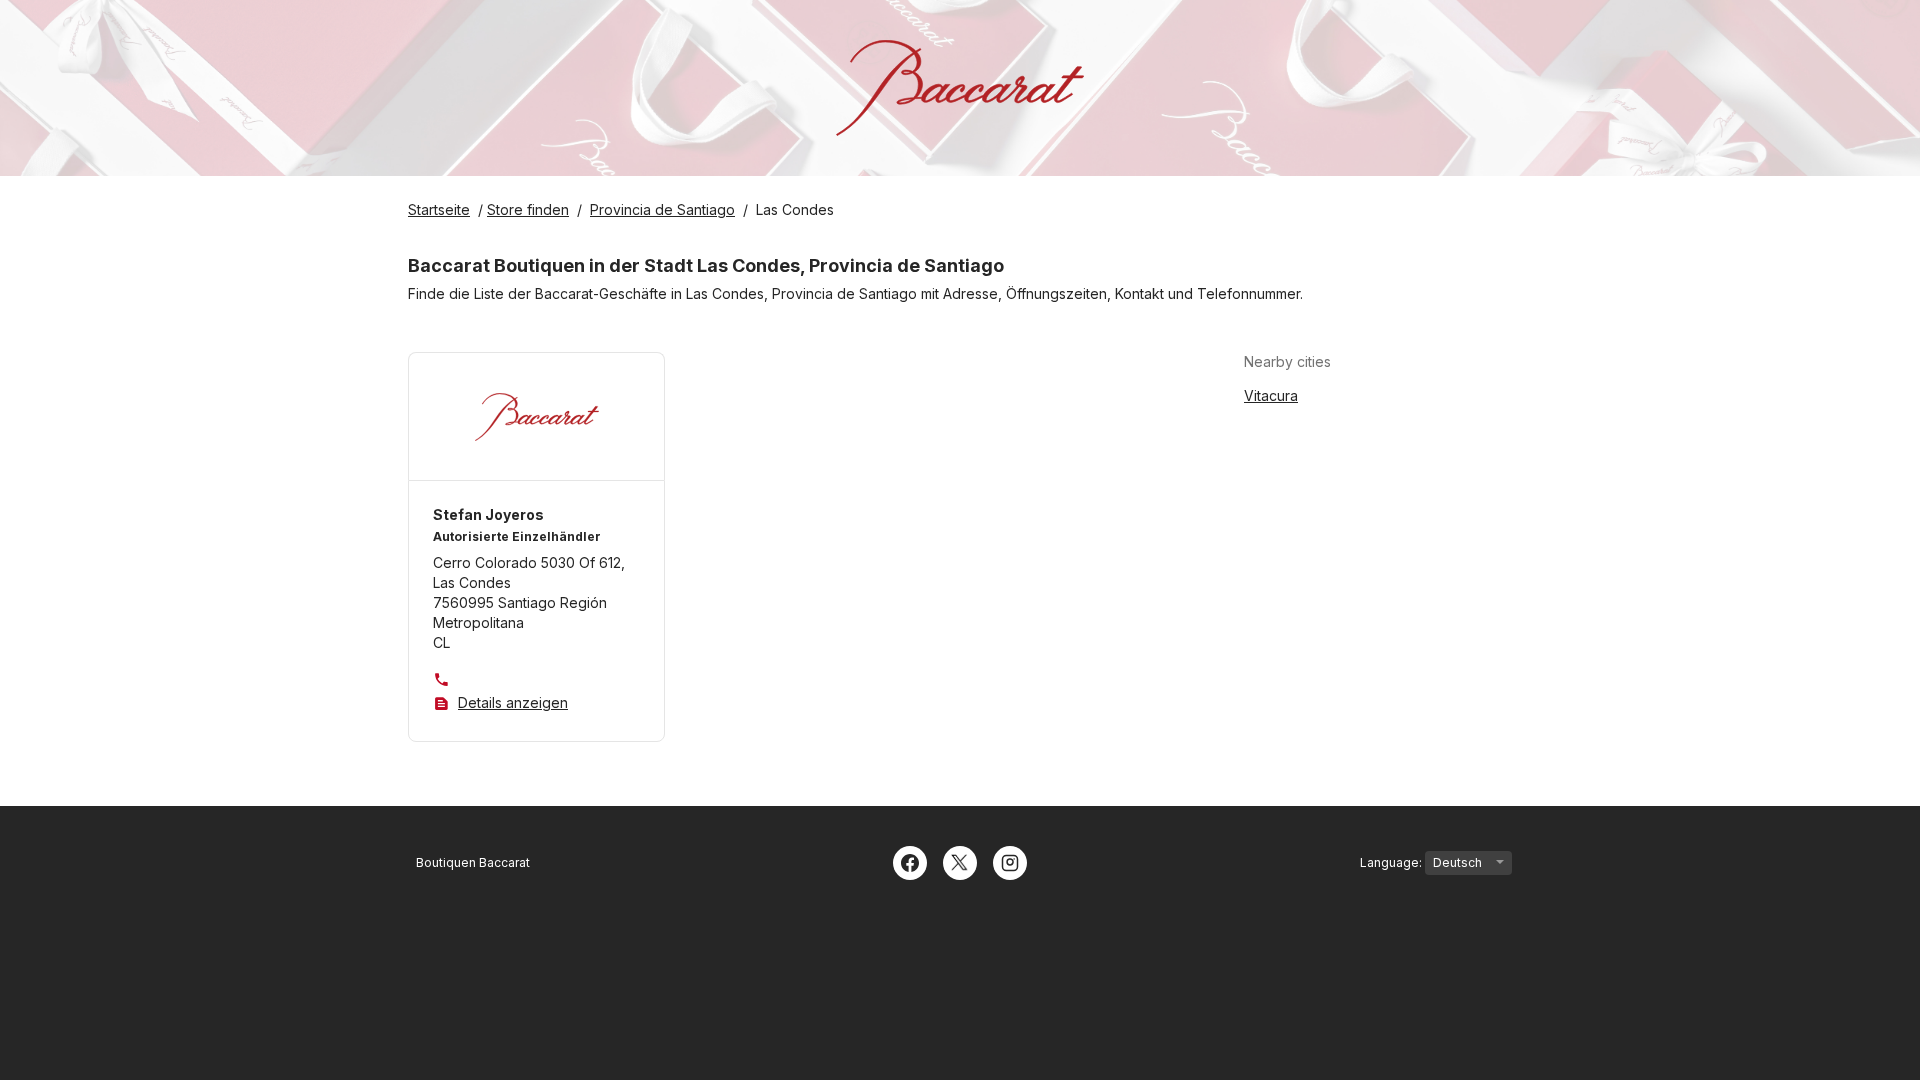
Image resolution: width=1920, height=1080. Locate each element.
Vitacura (1271, 395)
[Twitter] (960, 861)
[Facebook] (910, 861)
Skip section (1379, 361)
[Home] (960, 88)
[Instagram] (1010, 861)
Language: (1392, 862)
